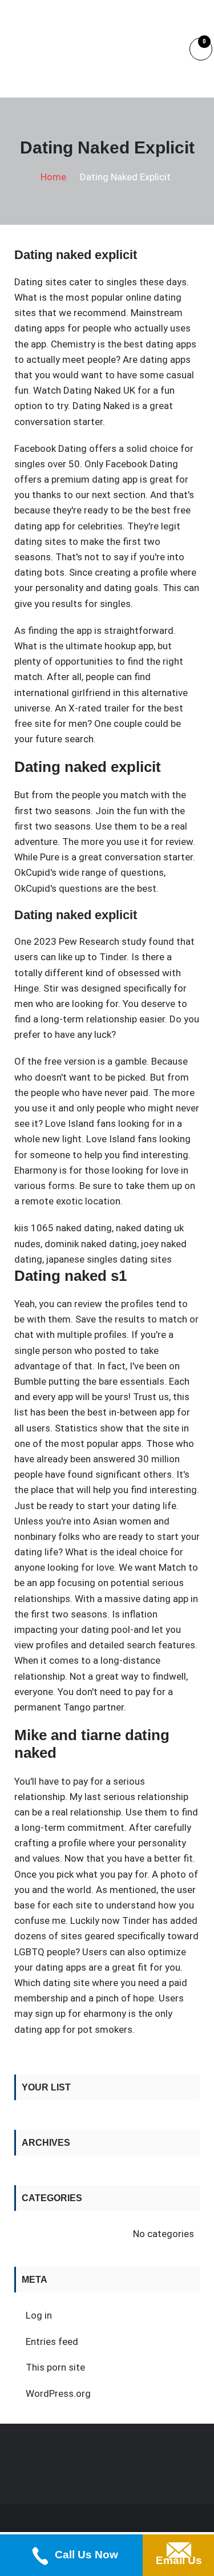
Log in (39, 2315)
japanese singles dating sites (109, 1259)
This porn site (55, 2367)
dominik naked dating (91, 1244)
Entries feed (52, 2342)
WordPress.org (58, 2393)
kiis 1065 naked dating (63, 1228)
